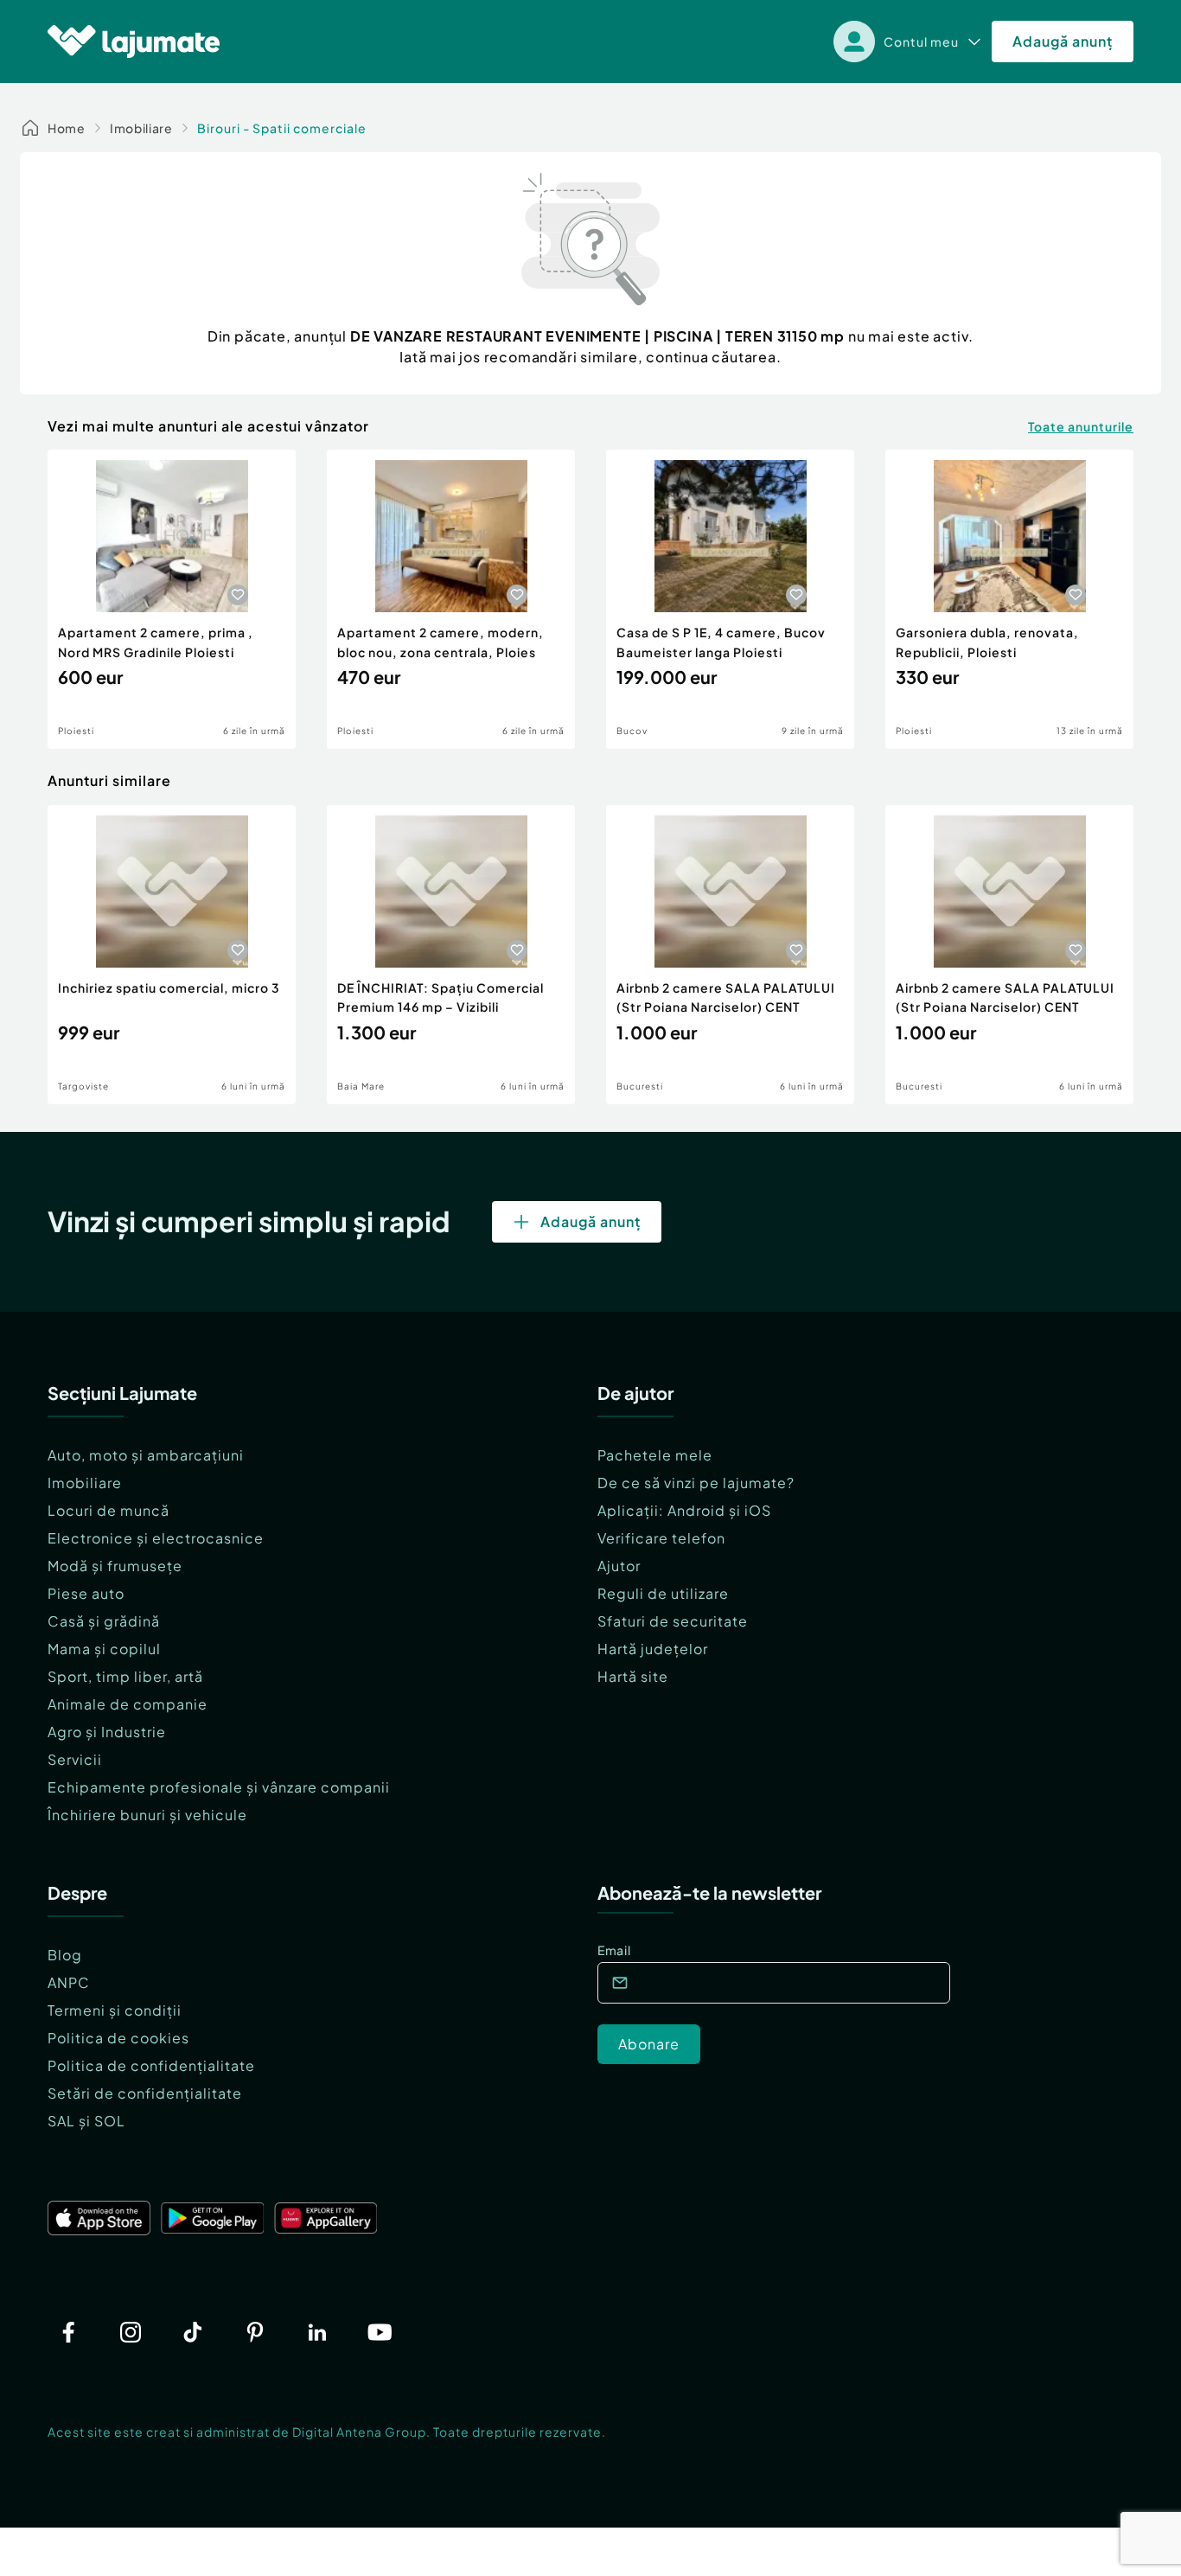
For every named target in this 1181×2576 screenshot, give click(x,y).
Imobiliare (141, 128)
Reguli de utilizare (663, 1593)
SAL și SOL (86, 2121)
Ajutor (619, 1566)
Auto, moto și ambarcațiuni (146, 1455)
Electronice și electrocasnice (156, 1538)
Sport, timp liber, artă (125, 1676)
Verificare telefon (661, 1538)
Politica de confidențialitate (151, 2065)
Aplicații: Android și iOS (684, 1510)
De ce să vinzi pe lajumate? (696, 1483)
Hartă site (633, 1676)
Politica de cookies (118, 2038)
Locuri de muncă (109, 1510)
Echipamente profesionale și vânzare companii (219, 1787)
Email (614, 1950)
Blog (65, 1955)
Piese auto (86, 1593)
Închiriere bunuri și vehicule (147, 1815)
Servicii (75, 1759)
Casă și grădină (104, 1621)
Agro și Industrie (107, 1732)
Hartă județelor (653, 1649)
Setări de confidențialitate (145, 2093)
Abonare (649, 2044)
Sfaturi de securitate (673, 1621)
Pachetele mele (655, 1455)
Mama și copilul (104, 1649)
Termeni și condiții (115, 2010)
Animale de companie (128, 1704)
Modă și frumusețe (115, 1566)
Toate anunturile (1081, 426)
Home (67, 128)
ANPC (69, 1982)
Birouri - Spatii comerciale (282, 128)
